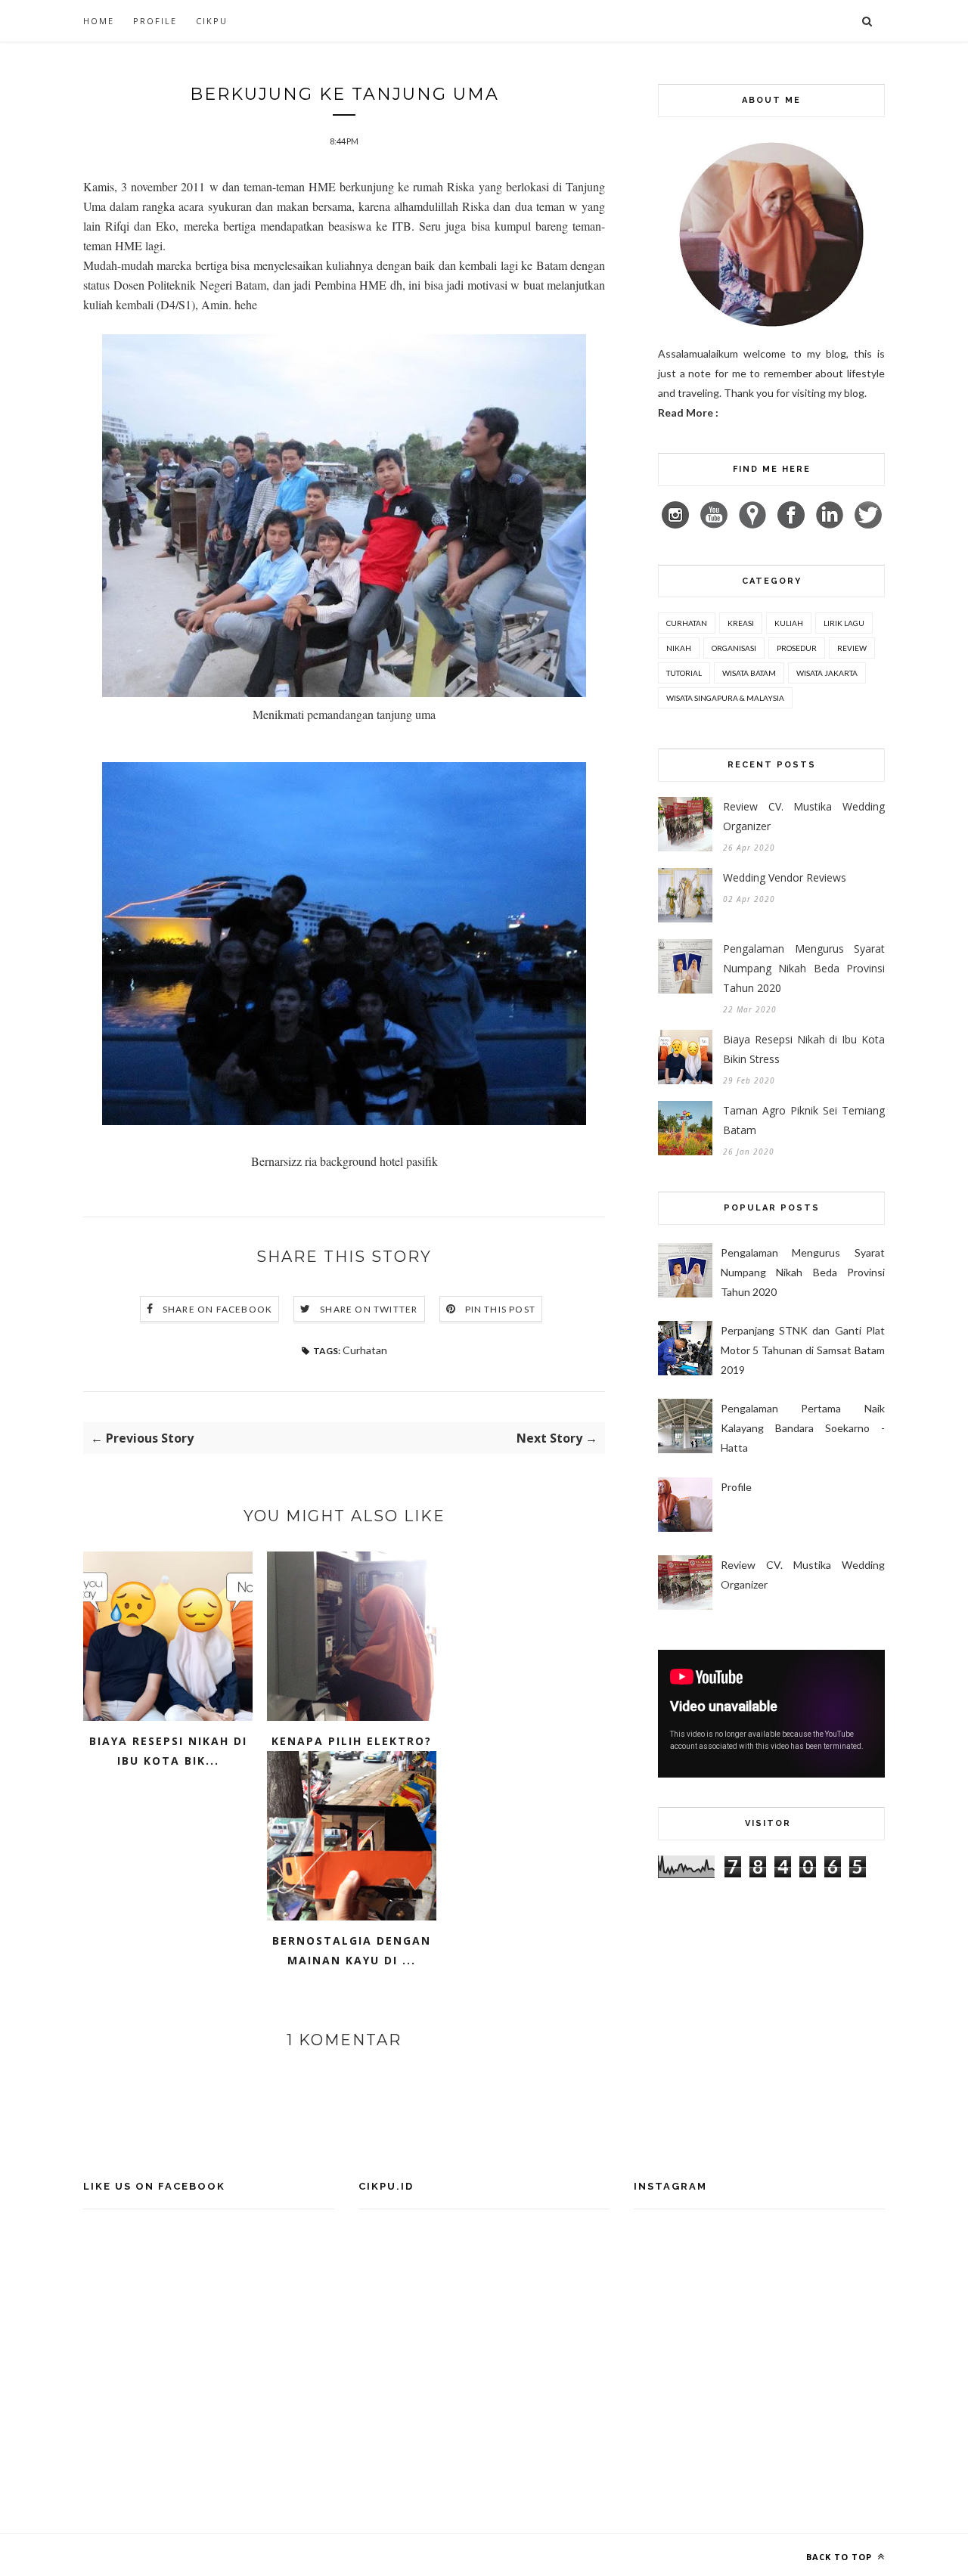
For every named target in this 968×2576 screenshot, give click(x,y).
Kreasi (741, 623)
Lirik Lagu (844, 623)
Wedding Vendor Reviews (785, 877)
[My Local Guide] (757, 524)
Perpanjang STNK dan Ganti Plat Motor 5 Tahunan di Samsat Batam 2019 (803, 1350)
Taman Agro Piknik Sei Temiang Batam (804, 1120)
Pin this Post (501, 1309)
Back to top (841, 2557)
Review (852, 648)
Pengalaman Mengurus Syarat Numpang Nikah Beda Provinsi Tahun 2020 (804, 968)
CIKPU (212, 21)
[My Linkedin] (834, 524)
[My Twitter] (868, 524)
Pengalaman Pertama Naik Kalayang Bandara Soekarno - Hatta (803, 1428)
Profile (155, 21)
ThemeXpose (214, 2554)
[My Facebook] (796, 524)
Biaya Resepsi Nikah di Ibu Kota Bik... (168, 1751)
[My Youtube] (718, 524)
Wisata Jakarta (827, 673)
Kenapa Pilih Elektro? (352, 1741)
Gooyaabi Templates (369, 2554)
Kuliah (789, 623)
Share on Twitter (369, 1309)
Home (99, 21)
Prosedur (797, 648)
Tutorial (684, 673)
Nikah (679, 648)
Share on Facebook (217, 1309)
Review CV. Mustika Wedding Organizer (804, 816)
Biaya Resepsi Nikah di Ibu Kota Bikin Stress (804, 1049)
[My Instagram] (680, 524)
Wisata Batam (749, 673)
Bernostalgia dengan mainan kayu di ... (352, 1950)
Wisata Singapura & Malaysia (725, 698)
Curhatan (365, 1350)
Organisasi (734, 648)
